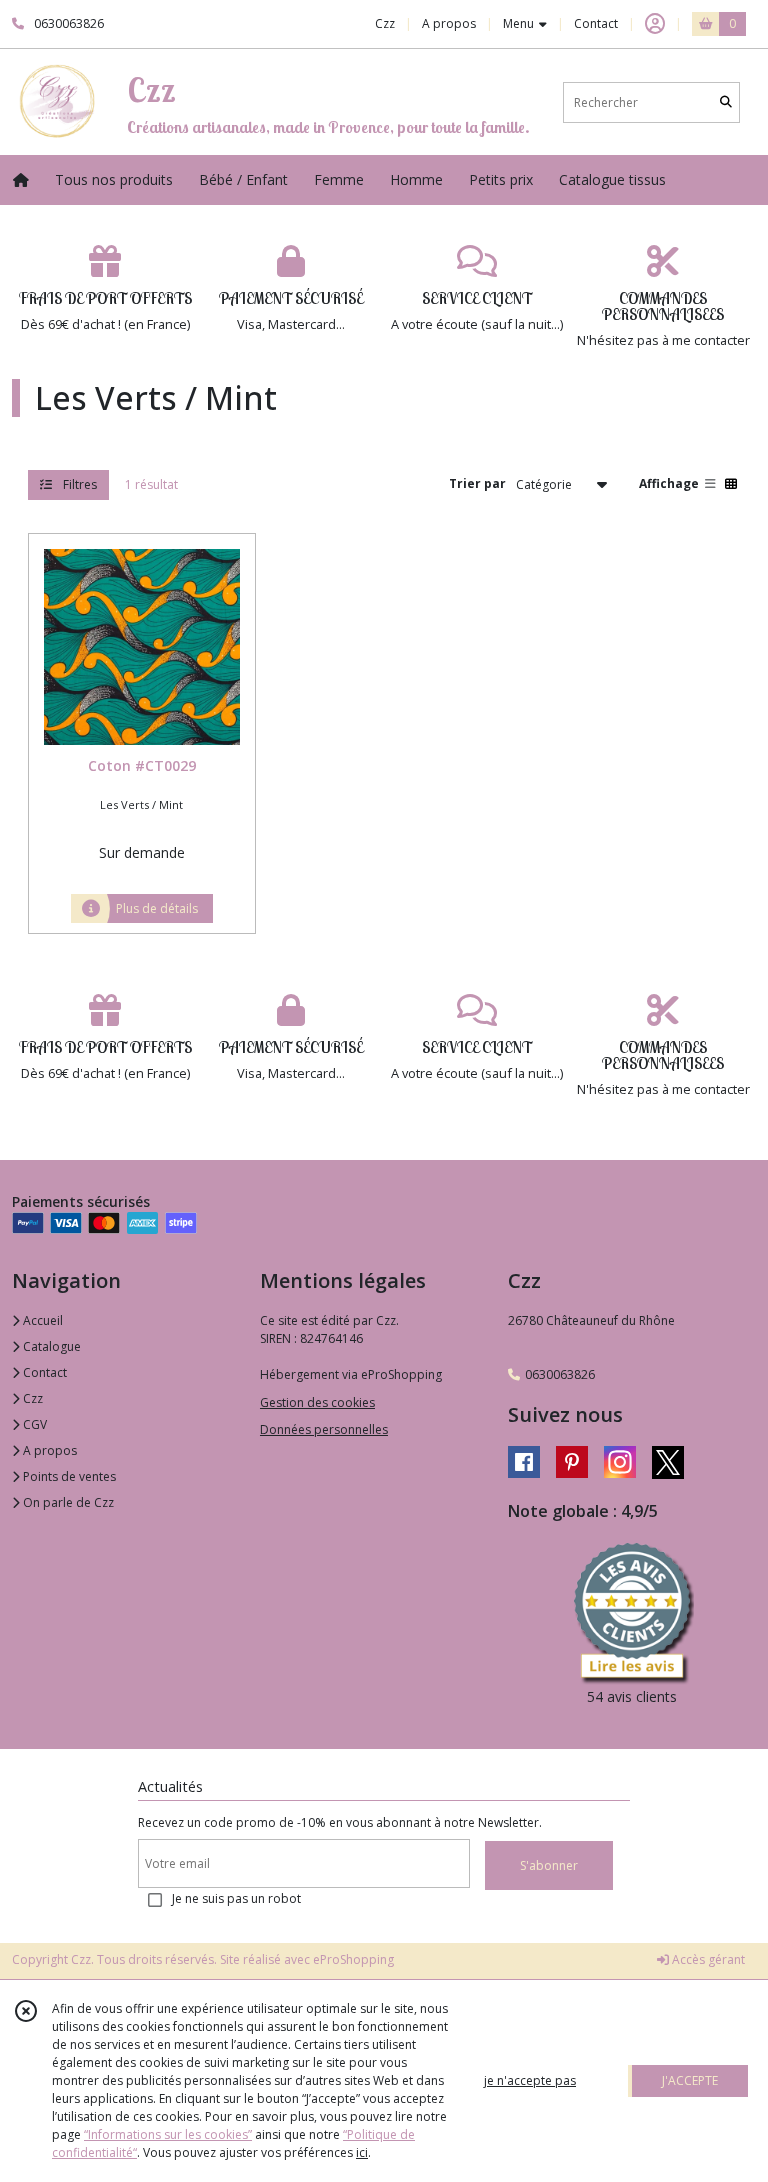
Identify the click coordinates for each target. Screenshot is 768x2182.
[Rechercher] (726, 102)
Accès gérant (707, 1959)
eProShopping (353, 1959)
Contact (596, 23)
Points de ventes (68, 1476)
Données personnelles (324, 1429)
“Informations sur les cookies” (168, 2134)
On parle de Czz (67, 1502)
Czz (31, 1398)
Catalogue (50, 1346)
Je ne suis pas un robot (236, 1898)
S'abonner (549, 1865)
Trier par (477, 483)
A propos (48, 1450)
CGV (33, 1424)
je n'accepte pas (530, 2080)
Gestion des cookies (317, 1402)
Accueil (41, 1320)
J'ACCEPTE (690, 2080)
